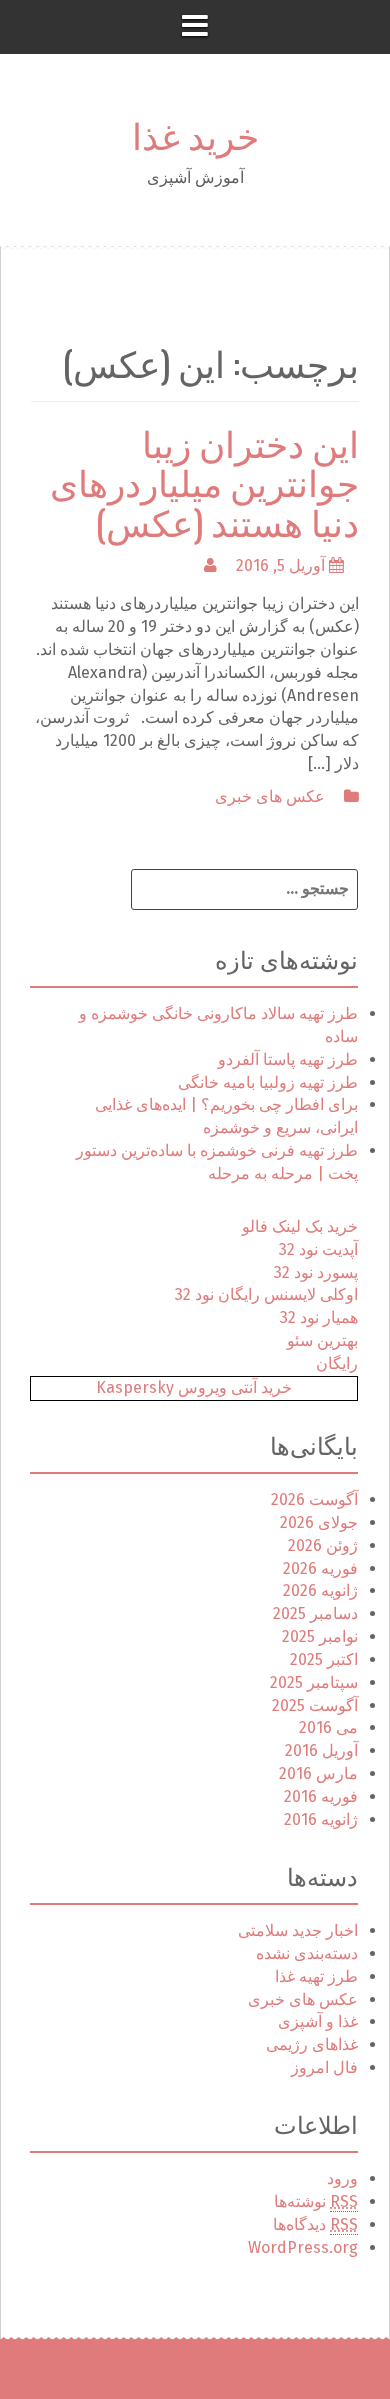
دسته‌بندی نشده (307, 1953)
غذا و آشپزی (318, 2021)
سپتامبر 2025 (314, 1682)
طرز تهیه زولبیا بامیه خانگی (268, 1082)
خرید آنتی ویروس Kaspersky (194, 1387)
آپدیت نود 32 (318, 1249)
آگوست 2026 (314, 1499)
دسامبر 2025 (315, 1613)
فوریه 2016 (321, 1796)
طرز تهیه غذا (316, 1976)
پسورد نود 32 (316, 1272)
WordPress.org (303, 2247)
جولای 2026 (319, 1522)
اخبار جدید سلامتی (298, 1930)
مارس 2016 (318, 1773)
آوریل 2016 (321, 1750)
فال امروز (324, 2067)
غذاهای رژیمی (312, 2044)
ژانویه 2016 (321, 1819)
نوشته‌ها (316, 2201)
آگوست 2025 (315, 1705)
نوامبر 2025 (320, 1636)
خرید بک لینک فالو (300, 1226)
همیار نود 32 (319, 1317)
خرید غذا (195, 133)
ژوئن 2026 (323, 1545)
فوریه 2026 (320, 1568)
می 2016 (328, 1727)
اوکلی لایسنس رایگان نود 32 (266, 1294)
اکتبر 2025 (324, 1659)
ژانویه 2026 (320, 1590)
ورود (342, 2178)
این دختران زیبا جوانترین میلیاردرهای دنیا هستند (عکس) (204, 481)
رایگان (337, 1363)
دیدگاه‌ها (315, 2224)
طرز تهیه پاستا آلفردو (288, 1059)
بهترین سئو (322, 1340)
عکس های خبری (270, 796)
